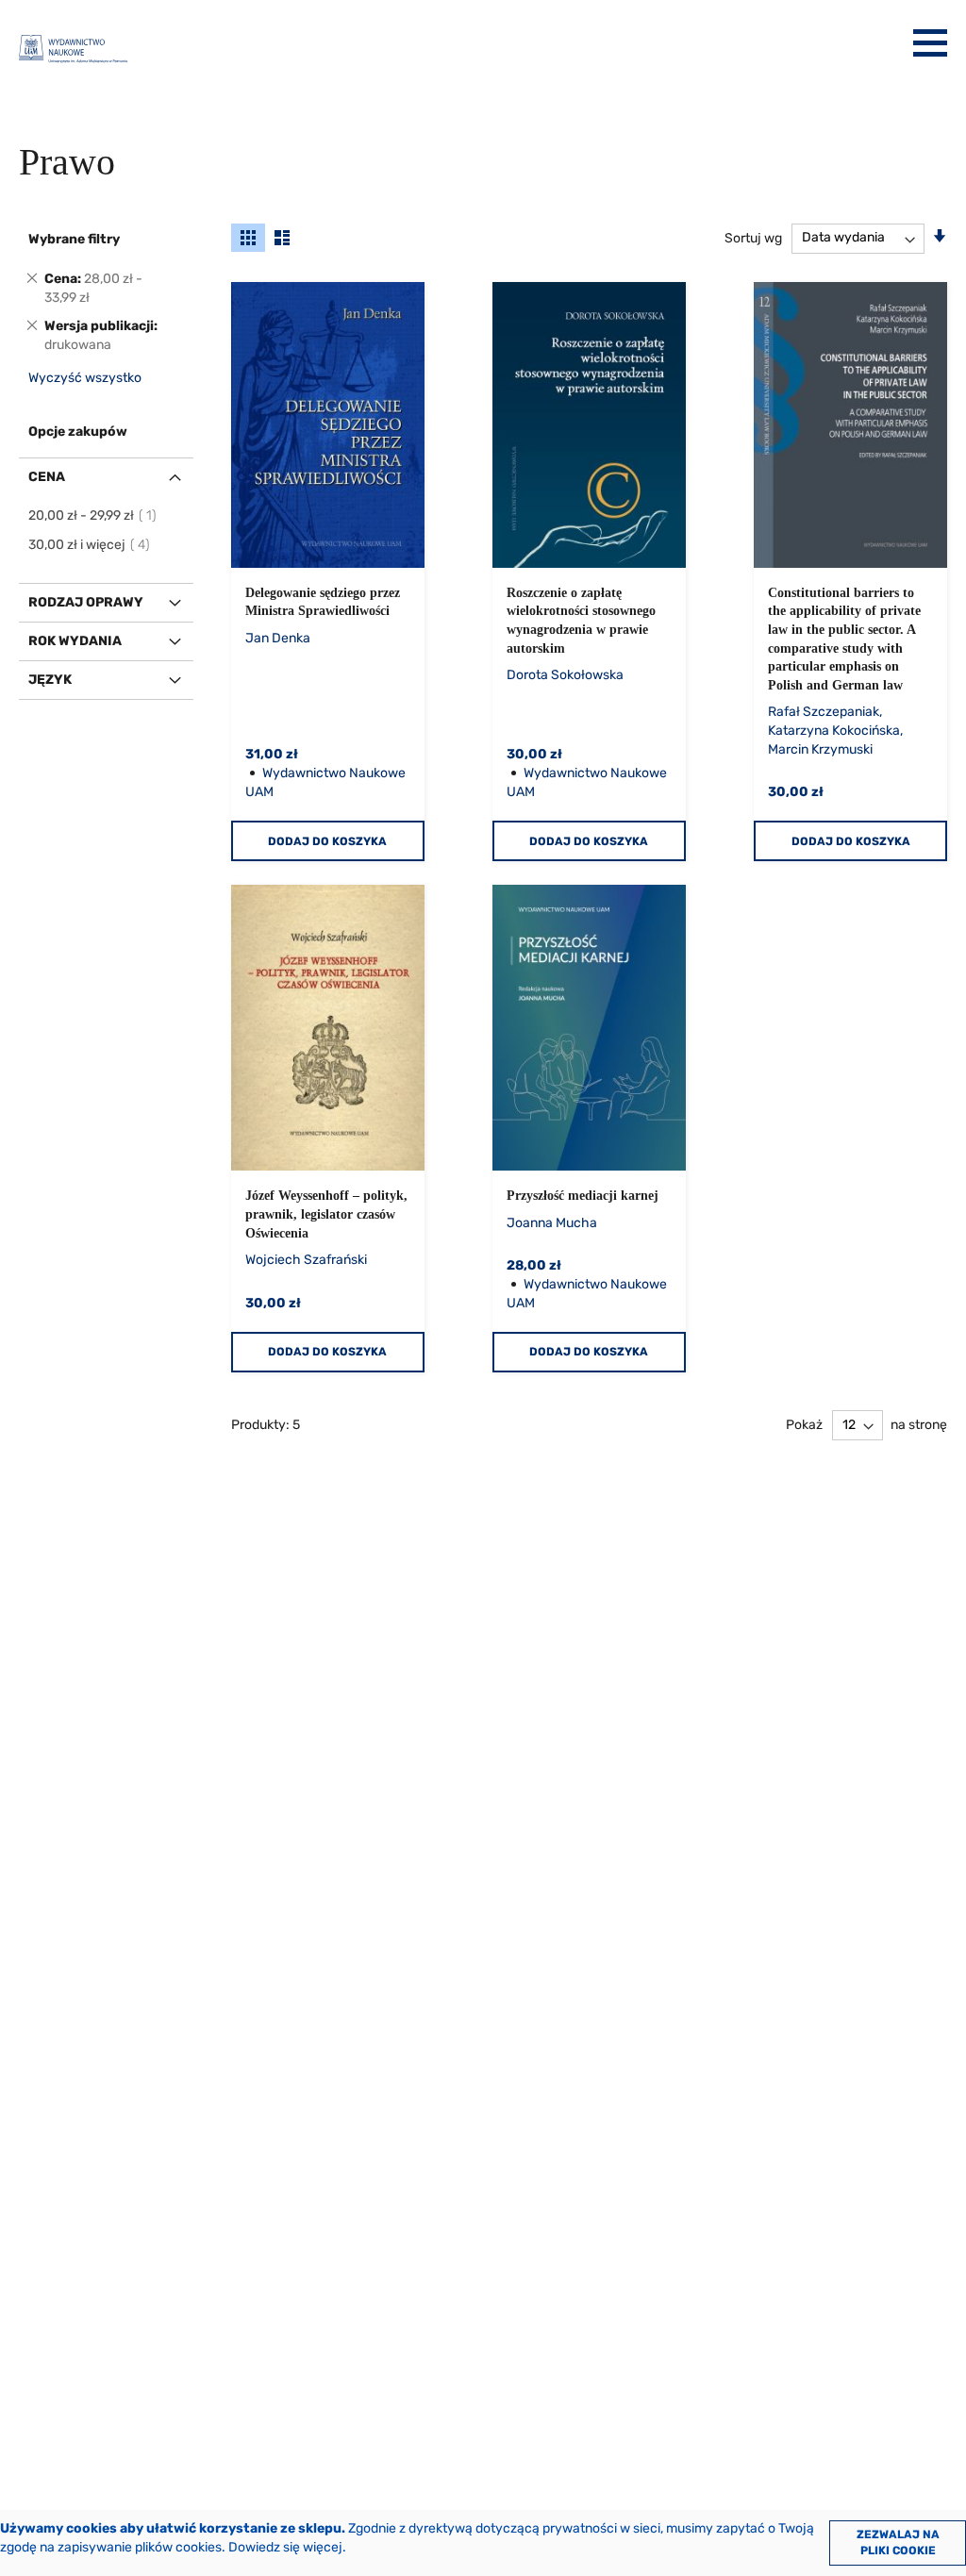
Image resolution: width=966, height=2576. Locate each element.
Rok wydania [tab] (75, 641)
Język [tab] (50, 680)
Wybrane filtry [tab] (74, 239)
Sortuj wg (753, 237)
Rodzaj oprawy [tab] (86, 602)
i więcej (90, 545)
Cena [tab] (47, 477)
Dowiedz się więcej (285, 2547)
